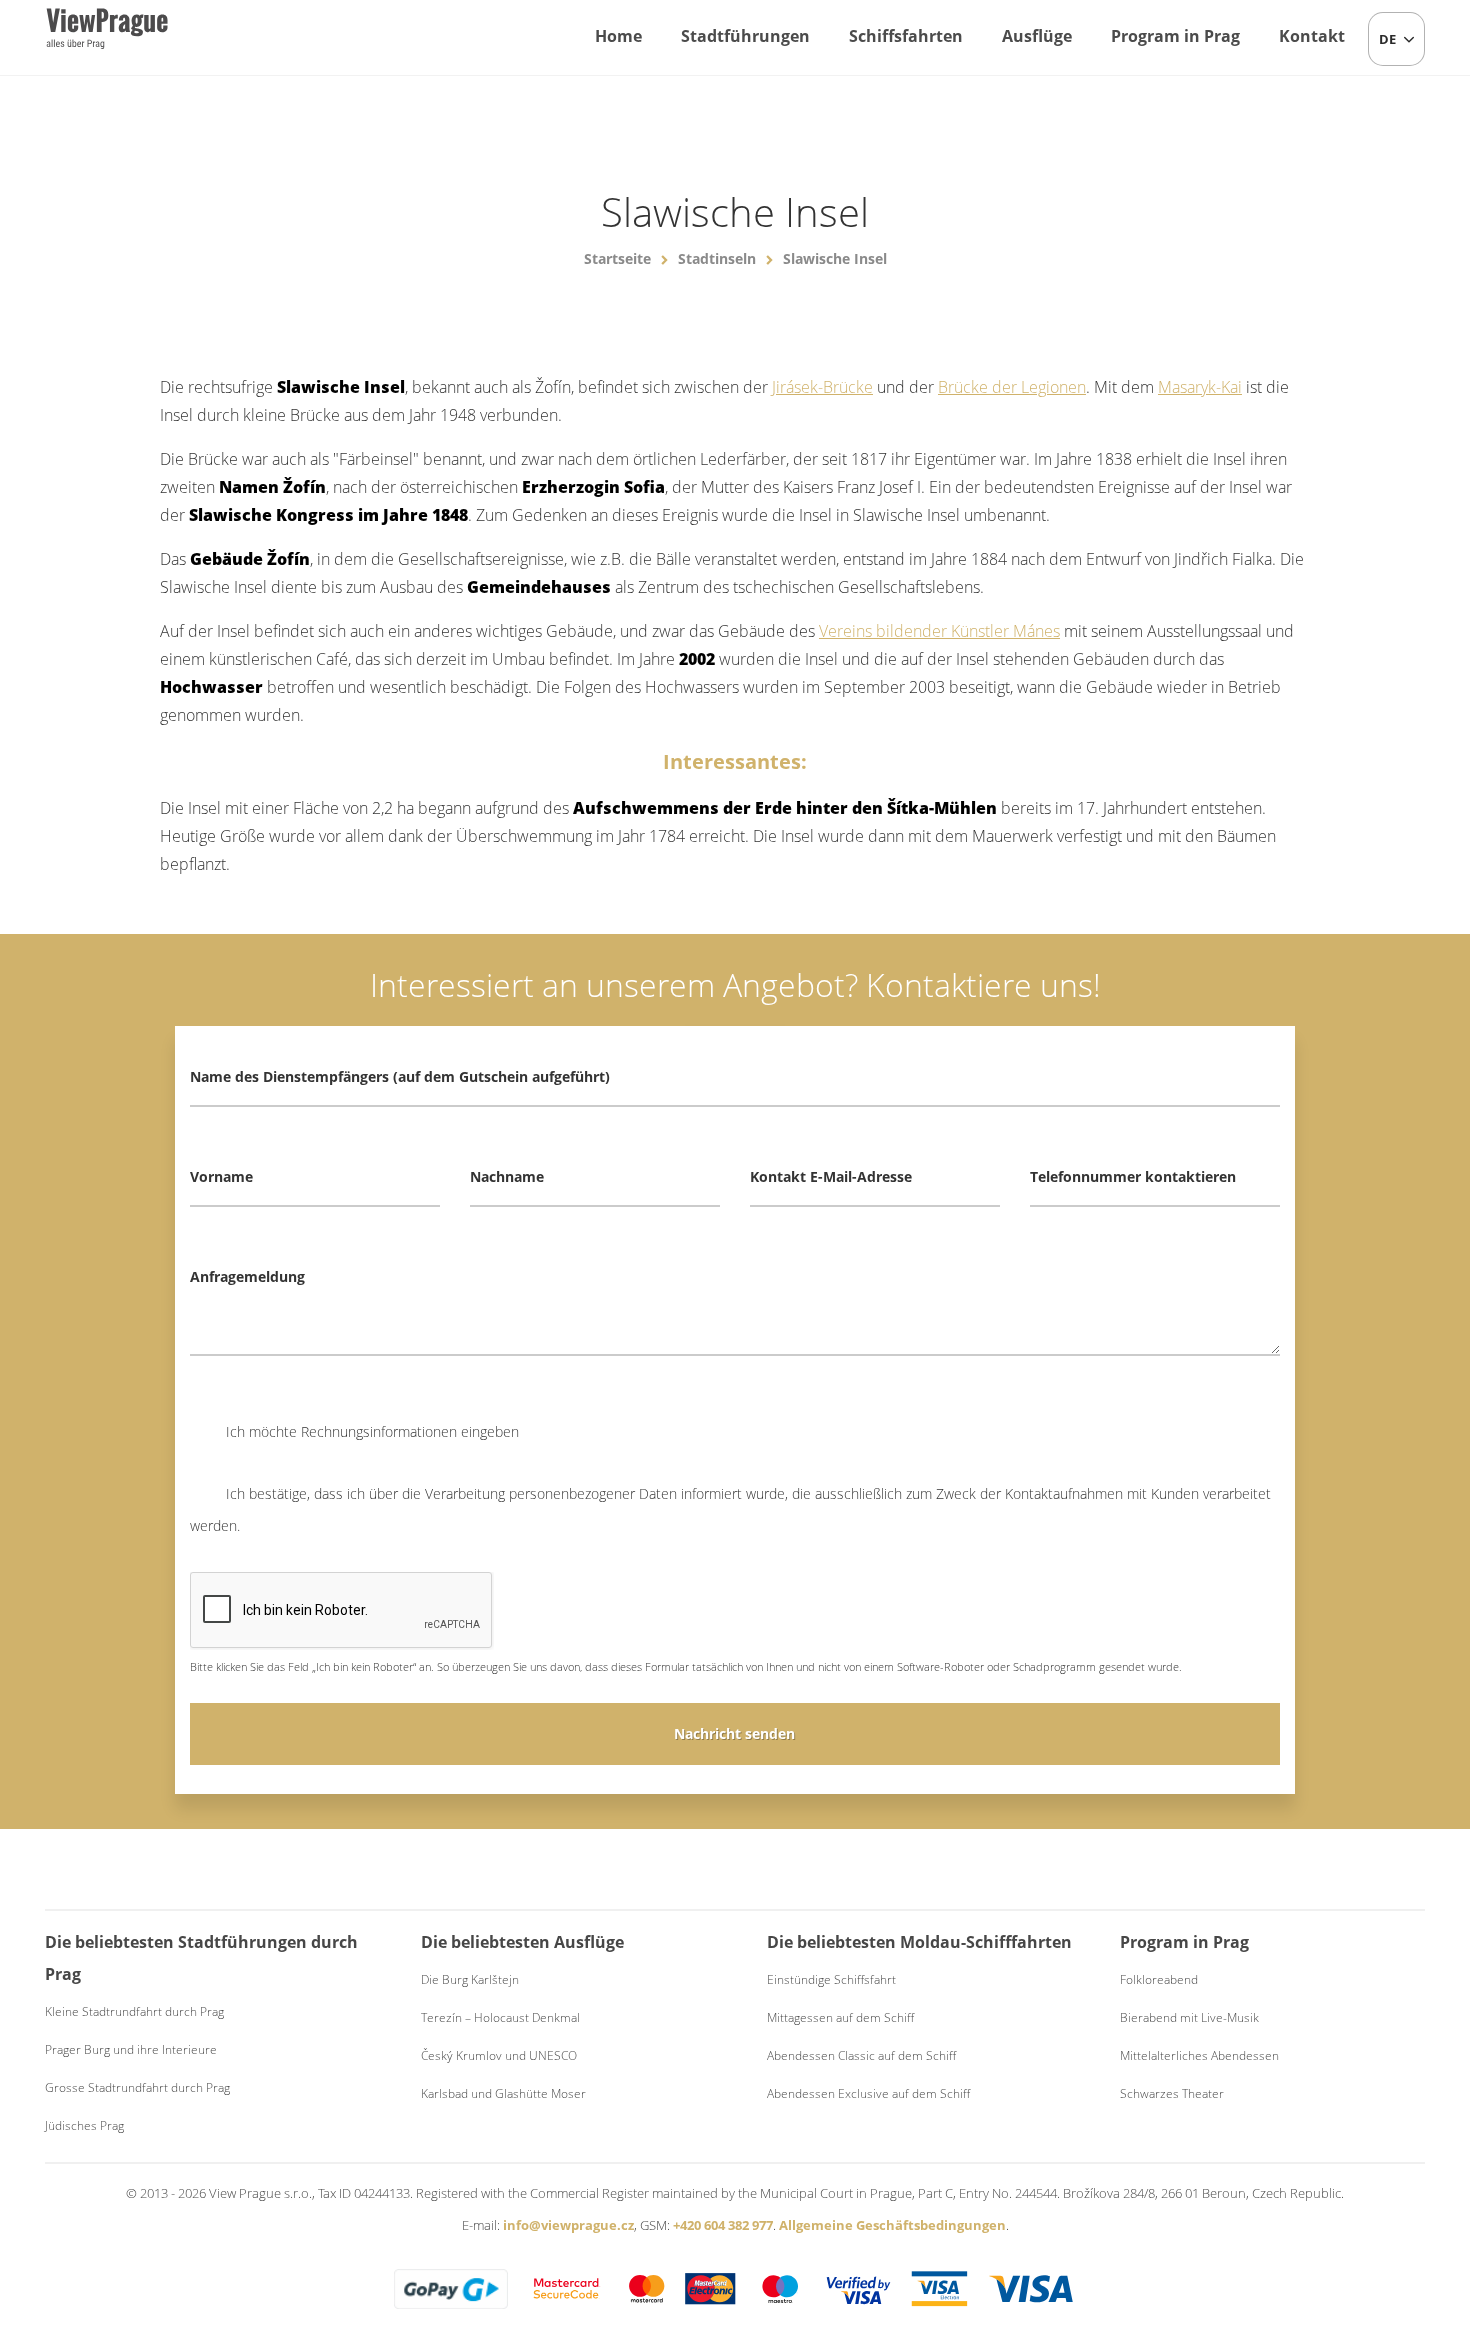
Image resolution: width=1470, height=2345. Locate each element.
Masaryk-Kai (1200, 387)
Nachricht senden (734, 1733)
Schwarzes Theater (1172, 2093)
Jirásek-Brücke (822, 387)
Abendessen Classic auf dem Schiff (861, 2055)
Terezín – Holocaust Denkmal (500, 2017)
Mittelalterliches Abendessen (1199, 2055)
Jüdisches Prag (84, 2125)
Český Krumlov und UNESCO (499, 2055)
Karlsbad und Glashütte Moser (503, 2093)
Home (618, 36)
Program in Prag (1175, 36)
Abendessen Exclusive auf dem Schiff (868, 2093)
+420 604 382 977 (723, 2225)
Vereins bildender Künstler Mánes (939, 631)
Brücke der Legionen (1012, 387)
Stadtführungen (745, 36)
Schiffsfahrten (906, 36)
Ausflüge (1037, 36)
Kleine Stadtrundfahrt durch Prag (134, 2011)
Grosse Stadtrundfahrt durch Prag (137, 2087)
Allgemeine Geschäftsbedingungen (892, 2225)
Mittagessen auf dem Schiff (840, 2017)
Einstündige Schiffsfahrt (831, 1979)
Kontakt (1312, 36)
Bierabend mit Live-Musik (1189, 2017)
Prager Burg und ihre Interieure (131, 2049)
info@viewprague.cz (568, 2225)
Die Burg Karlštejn (470, 1979)
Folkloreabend (1159, 1979)
